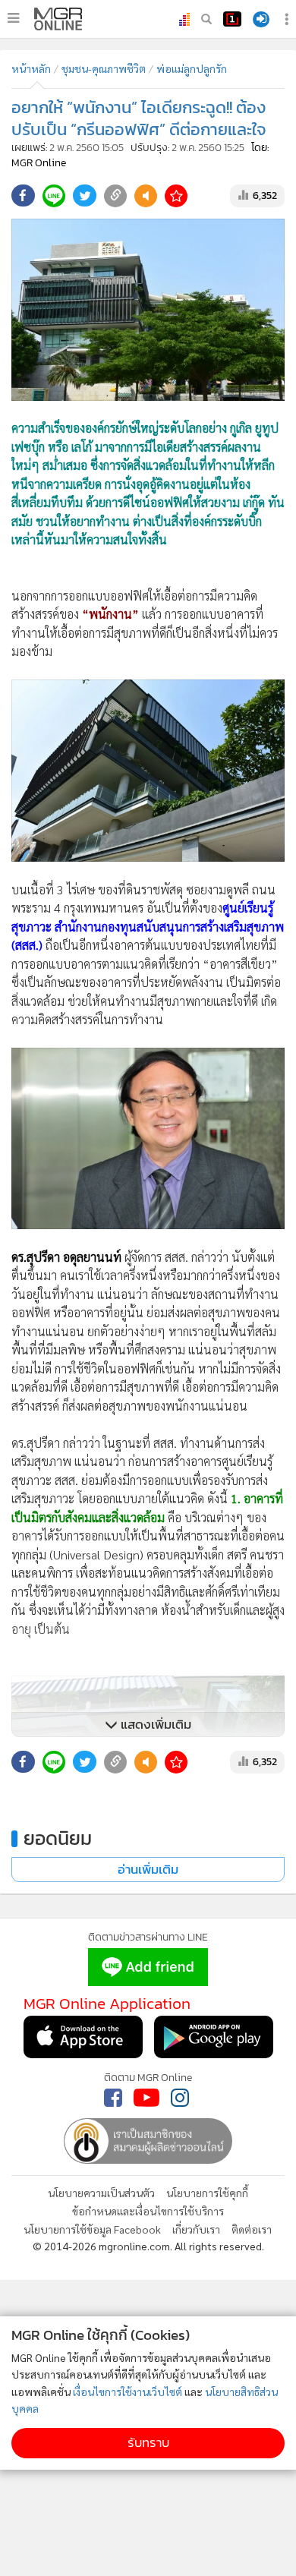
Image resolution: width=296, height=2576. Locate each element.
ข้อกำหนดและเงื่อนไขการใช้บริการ (148, 2211)
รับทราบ (148, 2443)
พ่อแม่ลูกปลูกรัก (192, 68)
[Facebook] (113, 2098)
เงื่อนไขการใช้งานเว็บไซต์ (128, 2392)
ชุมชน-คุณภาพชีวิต (104, 68)
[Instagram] (180, 2098)
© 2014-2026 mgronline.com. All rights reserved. (148, 2246)
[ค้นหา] (206, 19)
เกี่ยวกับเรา (196, 2229)
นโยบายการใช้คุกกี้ (207, 2193)
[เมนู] (13, 18)
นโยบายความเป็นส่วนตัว (101, 2193)
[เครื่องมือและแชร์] (288, 19)
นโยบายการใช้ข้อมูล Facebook (92, 2229)
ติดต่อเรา (252, 2229)
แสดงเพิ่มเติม (154, 1725)
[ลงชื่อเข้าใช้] (261, 19)
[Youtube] (146, 2098)
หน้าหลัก (31, 68)
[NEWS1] (232, 19)
